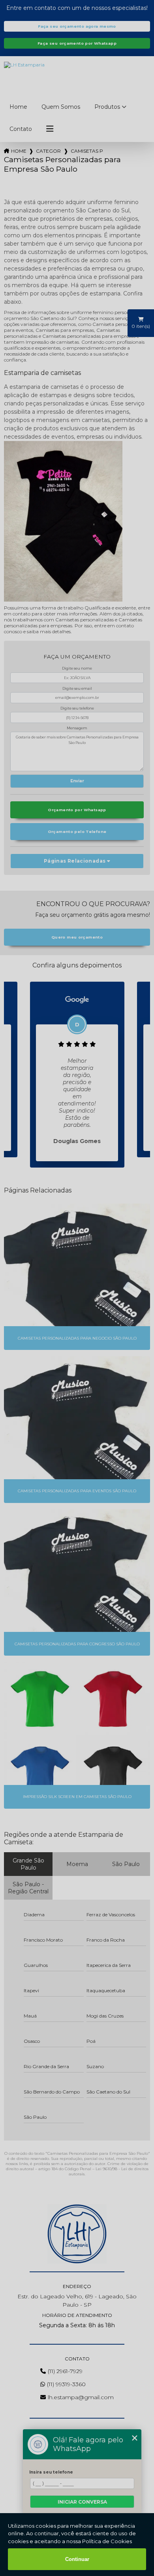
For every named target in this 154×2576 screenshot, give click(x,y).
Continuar (77, 2559)
